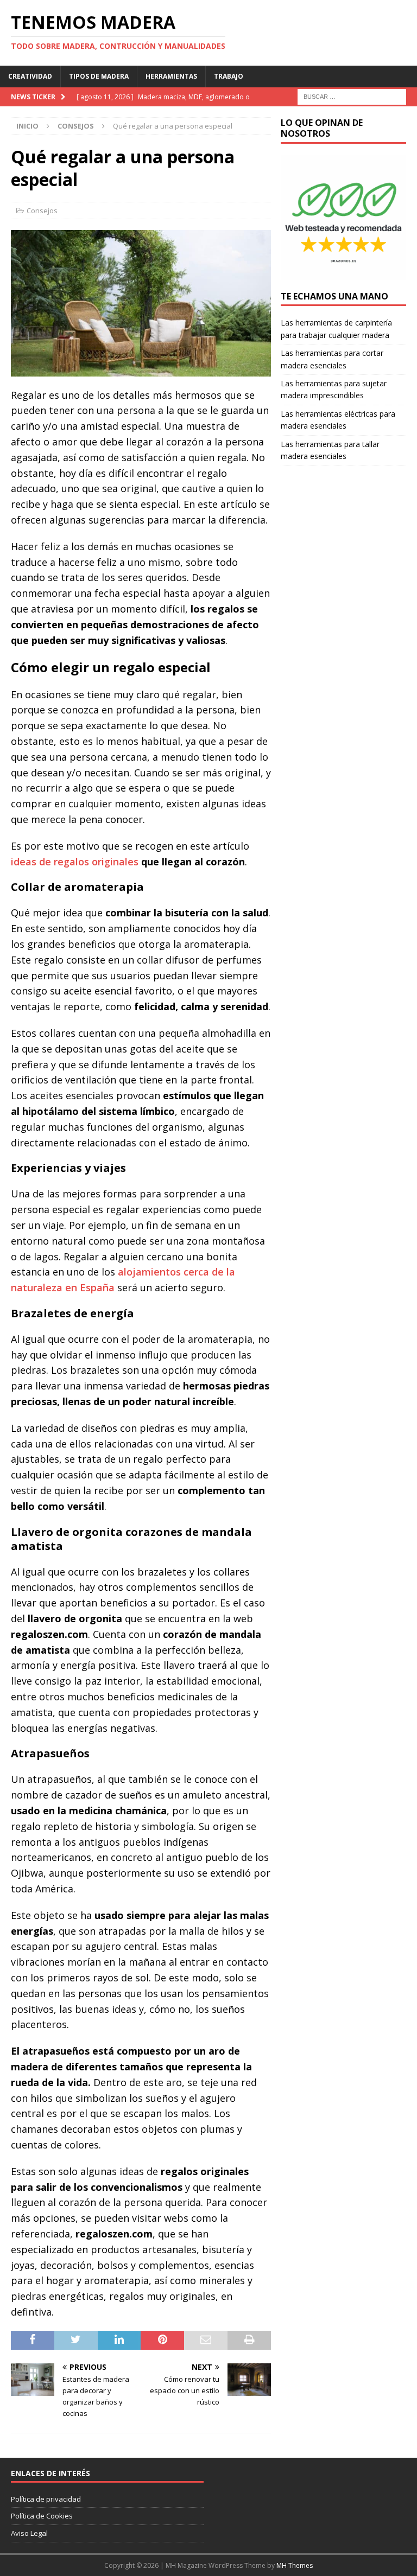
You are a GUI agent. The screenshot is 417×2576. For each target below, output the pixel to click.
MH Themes (295, 2565)
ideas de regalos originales (75, 862)
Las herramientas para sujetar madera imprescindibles (334, 389)
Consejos (42, 211)
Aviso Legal (29, 2533)
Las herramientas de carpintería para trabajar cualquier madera (336, 329)
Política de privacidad (46, 2499)
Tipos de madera (99, 76)
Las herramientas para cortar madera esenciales (332, 359)
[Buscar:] (352, 96)
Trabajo (229, 76)
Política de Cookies (42, 2516)
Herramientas (171, 76)
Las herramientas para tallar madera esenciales (330, 450)
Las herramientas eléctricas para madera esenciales (338, 420)
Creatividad (30, 76)
